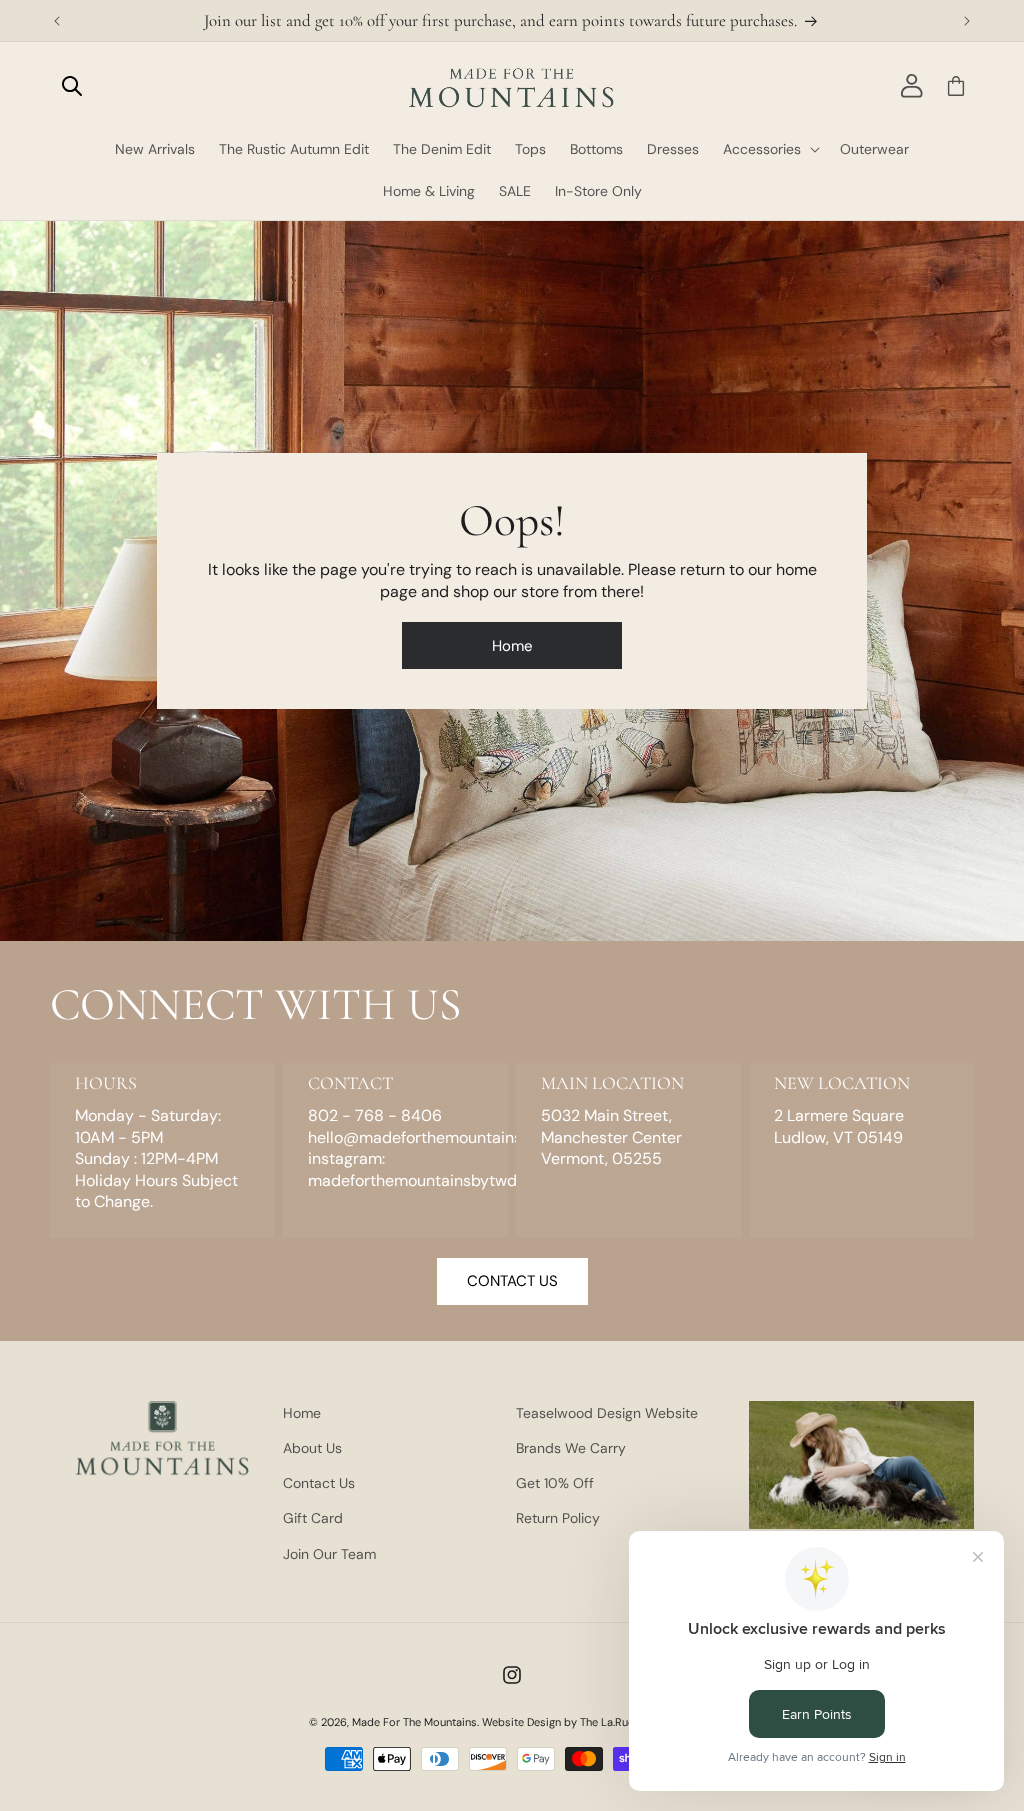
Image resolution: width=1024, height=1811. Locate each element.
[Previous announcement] (57, 21)
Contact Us (319, 1483)
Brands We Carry (571, 1448)
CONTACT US (512, 1281)
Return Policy (558, 1518)
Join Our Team (329, 1554)
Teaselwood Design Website (607, 1413)
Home (512, 646)
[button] (72, 86)
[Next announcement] (967, 21)
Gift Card (313, 1518)
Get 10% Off (555, 1483)
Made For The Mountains (414, 1722)
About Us (312, 1448)
